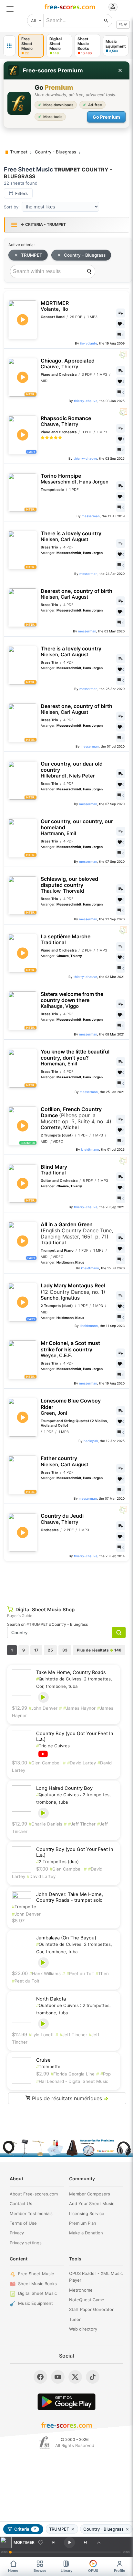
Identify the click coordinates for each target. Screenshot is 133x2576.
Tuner (75, 2319)
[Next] (86, 2543)
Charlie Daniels (46, 1824)
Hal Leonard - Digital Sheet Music (72, 2081)
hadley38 (91, 1441)
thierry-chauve (86, 401)
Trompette (24, 1907)
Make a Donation (86, 2233)
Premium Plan (83, 2223)
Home (13, 2571)
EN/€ (123, 25)
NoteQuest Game (87, 2300)
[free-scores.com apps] (9, 46)
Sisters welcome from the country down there (72, 1000)
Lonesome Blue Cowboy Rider (71, 1407)
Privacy (17, 2233)
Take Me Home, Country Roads (71, 1672)
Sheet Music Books (37, 2284)
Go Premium (106, 117)
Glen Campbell (45, 1763)
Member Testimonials (31, 2213)
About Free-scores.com (34, 2194)
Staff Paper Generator (91, 2309)
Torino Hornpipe (75, 479)
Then (102, 1973)
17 (36, 1650)
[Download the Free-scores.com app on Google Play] (66, 2402)
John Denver (43, 1708)
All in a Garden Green (77, 1234)
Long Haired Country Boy (64, 1788)
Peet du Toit (80, 1973)
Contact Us (21, 2203)
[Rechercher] (106, 21)
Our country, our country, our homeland (77, 827)
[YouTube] (58, 2377)
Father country (65, 1461)
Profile (120, 2571)
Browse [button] (40, 2571)
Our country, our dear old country (72, 770)
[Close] (120, 70)
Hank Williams (45, 1973)
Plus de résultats (99, 1650)
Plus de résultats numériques (69, 2098)
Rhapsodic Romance (66, 421)
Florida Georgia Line (73, 2074)
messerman (91, 516)
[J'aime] (41, 2543)
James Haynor (79, 1708)
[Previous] (53, 2543)
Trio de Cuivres (53, 1746)
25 (50, 1650)
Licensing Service (87, 2213)
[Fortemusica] (45, 2443)
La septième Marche (66, 939)
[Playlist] (99, 2543)
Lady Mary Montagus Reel (73, 1292)
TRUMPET (32, 255)
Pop (106, 2074)
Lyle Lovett (41, 2035)
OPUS (93, 2571)
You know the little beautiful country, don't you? (75, 1058)
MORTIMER (55, 306)
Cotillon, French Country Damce (76, 1118)
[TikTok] (93, 2377)
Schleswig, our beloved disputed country (69, 885)
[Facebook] (40, 2377)
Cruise (43, 2060)
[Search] (89, 271)
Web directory (83, 2329)
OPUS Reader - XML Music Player (96, 2277)
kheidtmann (90, 1149)
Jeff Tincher (82, 1824)
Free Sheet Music (36, 2274)
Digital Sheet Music (37, 2293)
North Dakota (51, 1999)
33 (65, 1650)
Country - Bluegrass (85, 255)
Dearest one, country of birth (77, 594)
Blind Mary (54, 1170)
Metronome (81, 2290)
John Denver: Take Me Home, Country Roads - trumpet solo (70, 1897)
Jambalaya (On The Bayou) (66, 1938)
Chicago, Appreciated (68, 364)
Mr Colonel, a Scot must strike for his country (70, 1349)
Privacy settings (26, 2243)
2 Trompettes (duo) (57, 1862)
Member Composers (90, 2194)
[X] (75, 2377)
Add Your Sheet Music (92, 2203)
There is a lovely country (71, 536)
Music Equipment (36, 2303)
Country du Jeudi (62, 1519)
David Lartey (82, 1763)
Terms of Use (23, 2223)
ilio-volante (89, 343)
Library (66, 2571)
